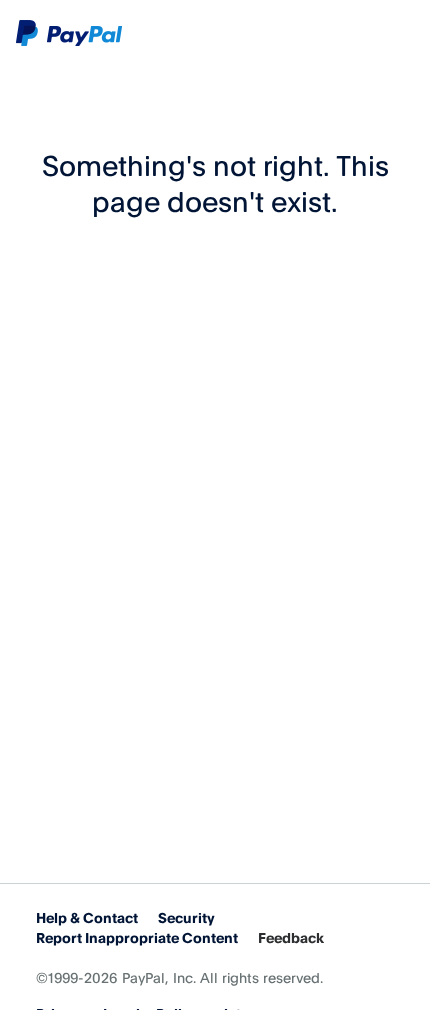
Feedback (291, 937)
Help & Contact (87, 917)
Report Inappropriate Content (137, 937)
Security (186, 917)
